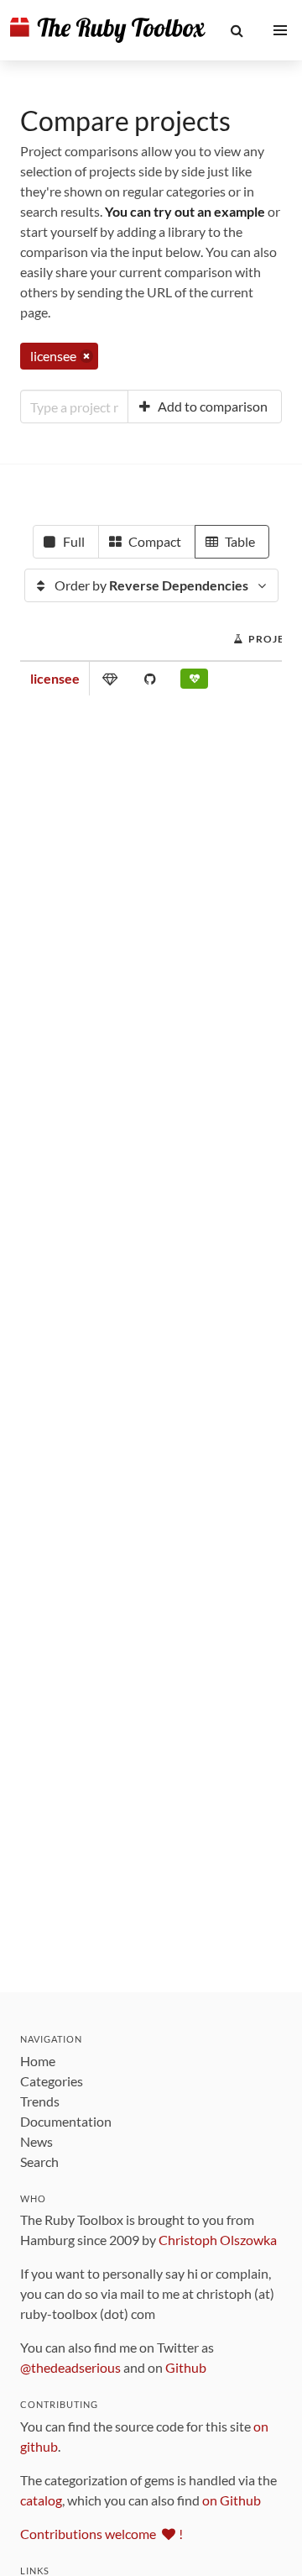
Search (39, 2162)
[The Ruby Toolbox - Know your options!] (108, 30)
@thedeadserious (70, 2367)
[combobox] (74, 407)
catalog (41, 2500)
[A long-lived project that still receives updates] (194, 682)
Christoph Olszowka (218, 2240)
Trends (40, 2101)
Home (38, 2061)
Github (186, 2367)
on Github (232, 2500)
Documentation (66, 2121)
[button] (237, 30)
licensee (55, 678)
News (36, 2141)
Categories (52, 2081)
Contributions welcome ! (102, 2534)
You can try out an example (185, 211)
